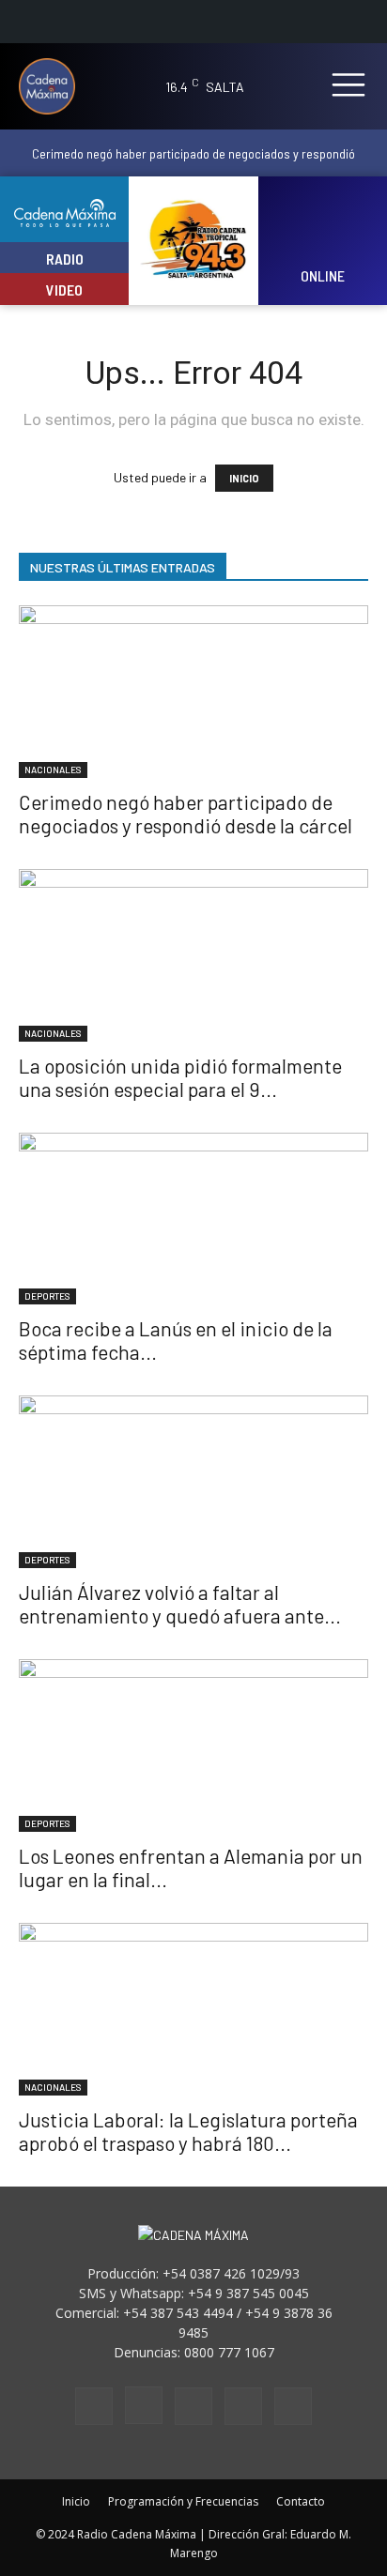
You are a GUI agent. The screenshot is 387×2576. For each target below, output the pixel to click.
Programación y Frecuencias (183, 2501)
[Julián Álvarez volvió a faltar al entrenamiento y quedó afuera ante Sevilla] (193, 1482)
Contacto (301, 2501)
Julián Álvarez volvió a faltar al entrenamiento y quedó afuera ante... (180, 1604)
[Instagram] (144, 2405)
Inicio (76, 2501)
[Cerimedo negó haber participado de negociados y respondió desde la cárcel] (193, 692)
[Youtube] (293, 2406)
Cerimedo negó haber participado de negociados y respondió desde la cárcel (186, 814)
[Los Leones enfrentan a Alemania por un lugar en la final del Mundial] (193, 1745)
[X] (243, 2406)
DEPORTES (47, 1296)
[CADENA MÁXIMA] (54, 86)
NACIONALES (53, 770)
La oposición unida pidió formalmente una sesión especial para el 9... (180, 1077)
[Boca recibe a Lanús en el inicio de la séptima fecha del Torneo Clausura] (193, 1219)
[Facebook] (94, 2406)
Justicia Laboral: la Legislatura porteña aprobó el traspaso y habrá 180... (188, 2131)
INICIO (244, 478)
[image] (323, 229)
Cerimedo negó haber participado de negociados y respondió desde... (193, 161)
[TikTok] (193, 2406)
